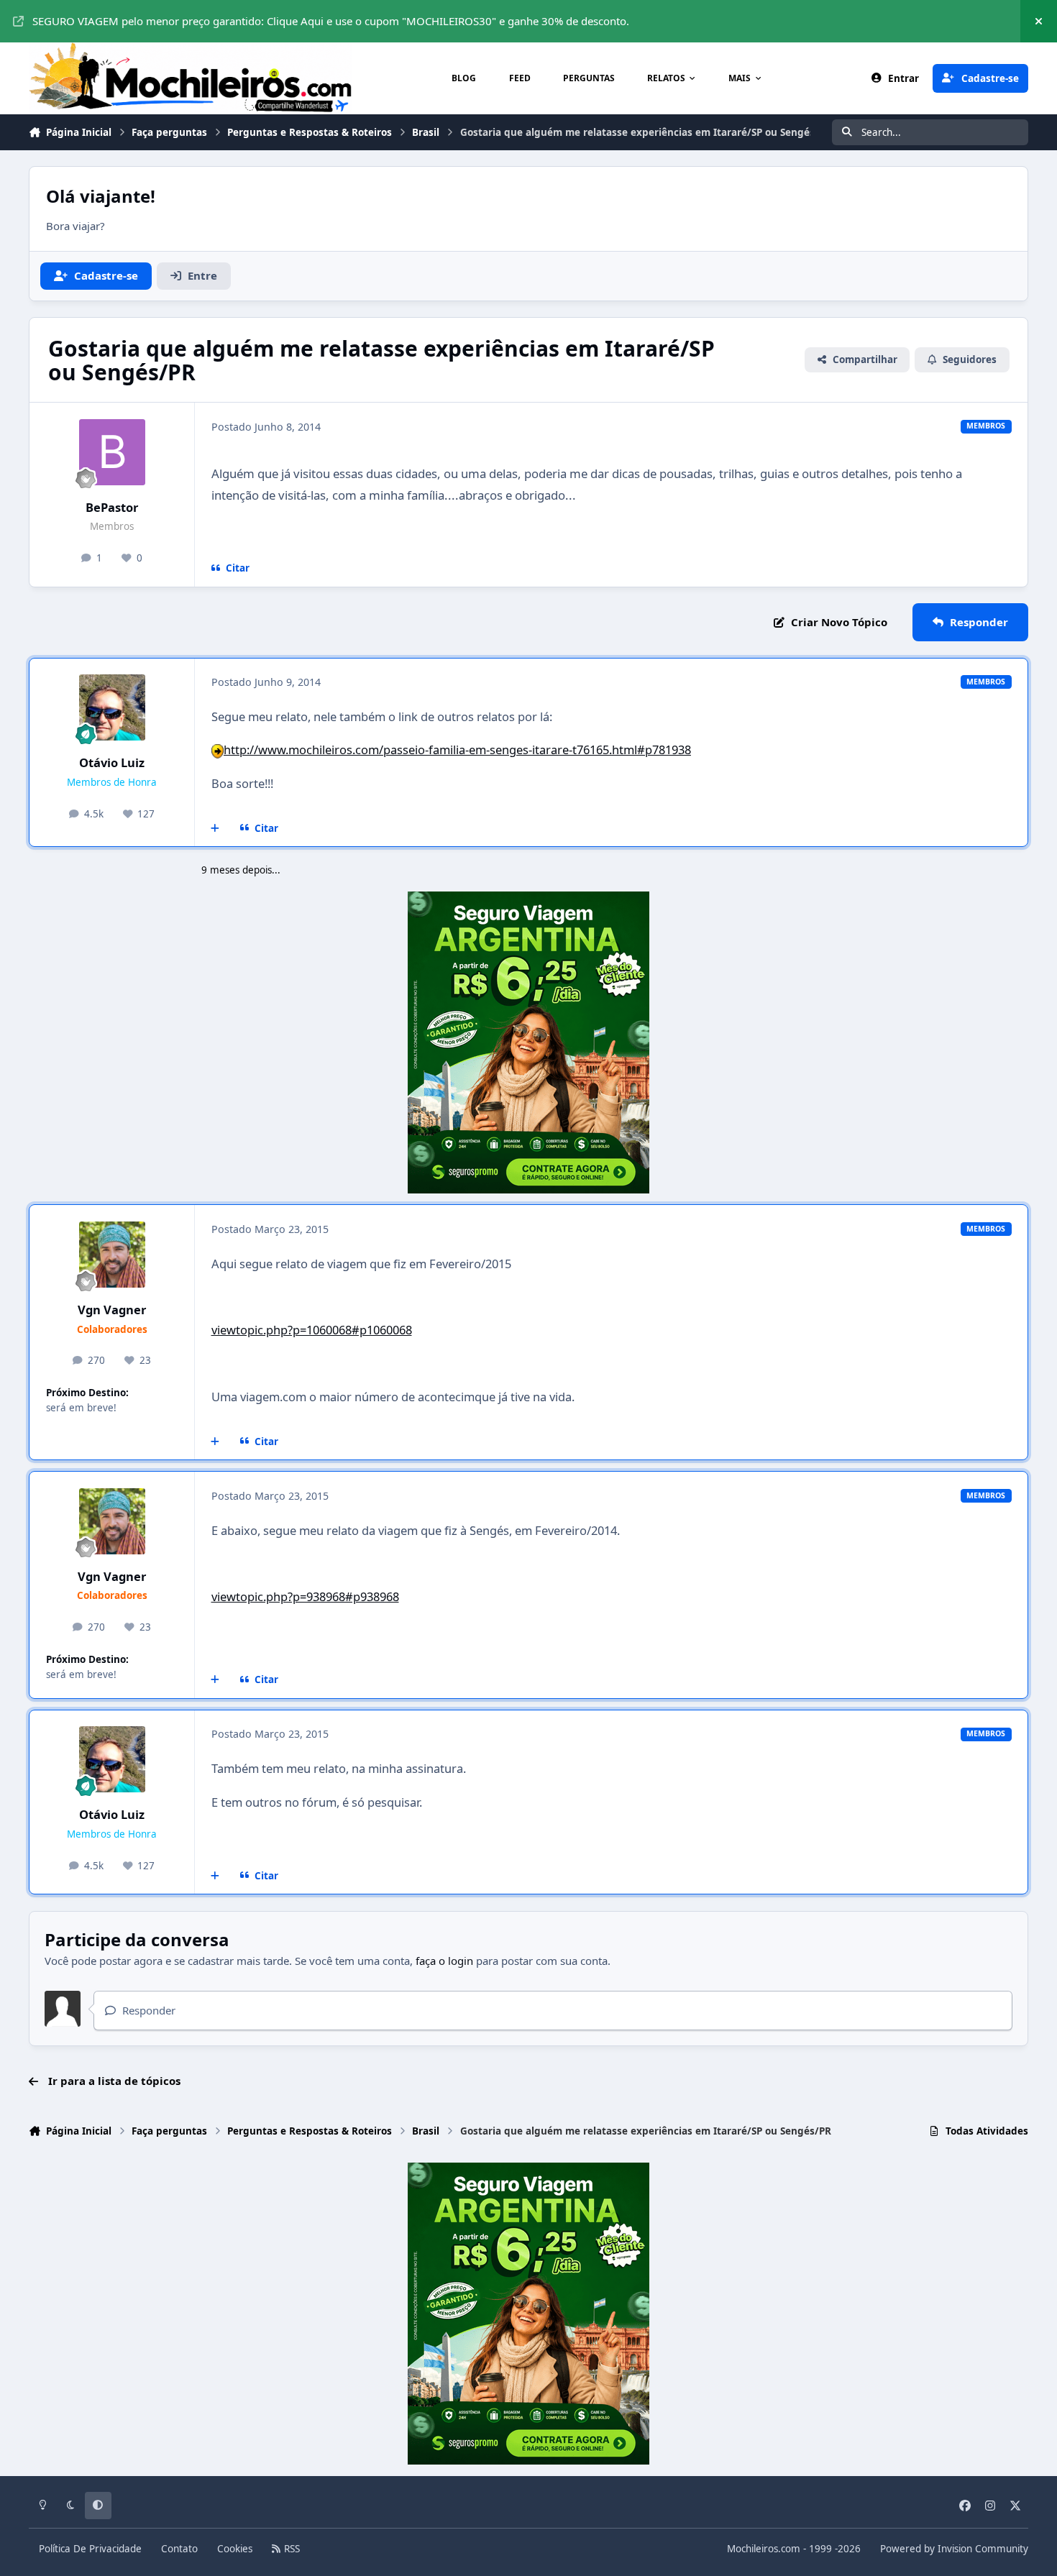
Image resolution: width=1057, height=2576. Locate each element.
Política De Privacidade (90, 2549)
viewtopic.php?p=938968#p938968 (305, 1596)
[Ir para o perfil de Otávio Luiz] (112, 707)
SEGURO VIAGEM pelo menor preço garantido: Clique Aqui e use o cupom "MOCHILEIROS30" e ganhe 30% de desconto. (331, 21)
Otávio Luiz (112, 762)
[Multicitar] (215, 828)
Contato (179, 2549)
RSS (290, 2549)
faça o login (444, 1961)
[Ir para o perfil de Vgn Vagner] (112, 1255)
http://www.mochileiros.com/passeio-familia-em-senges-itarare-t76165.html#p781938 (457, 750)
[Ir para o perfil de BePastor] (112, 452)
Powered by (954, 2549)
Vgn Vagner (112, 1310)
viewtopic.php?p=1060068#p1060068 (312, 1330)
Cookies (235, 2549)
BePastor (112, 507)
